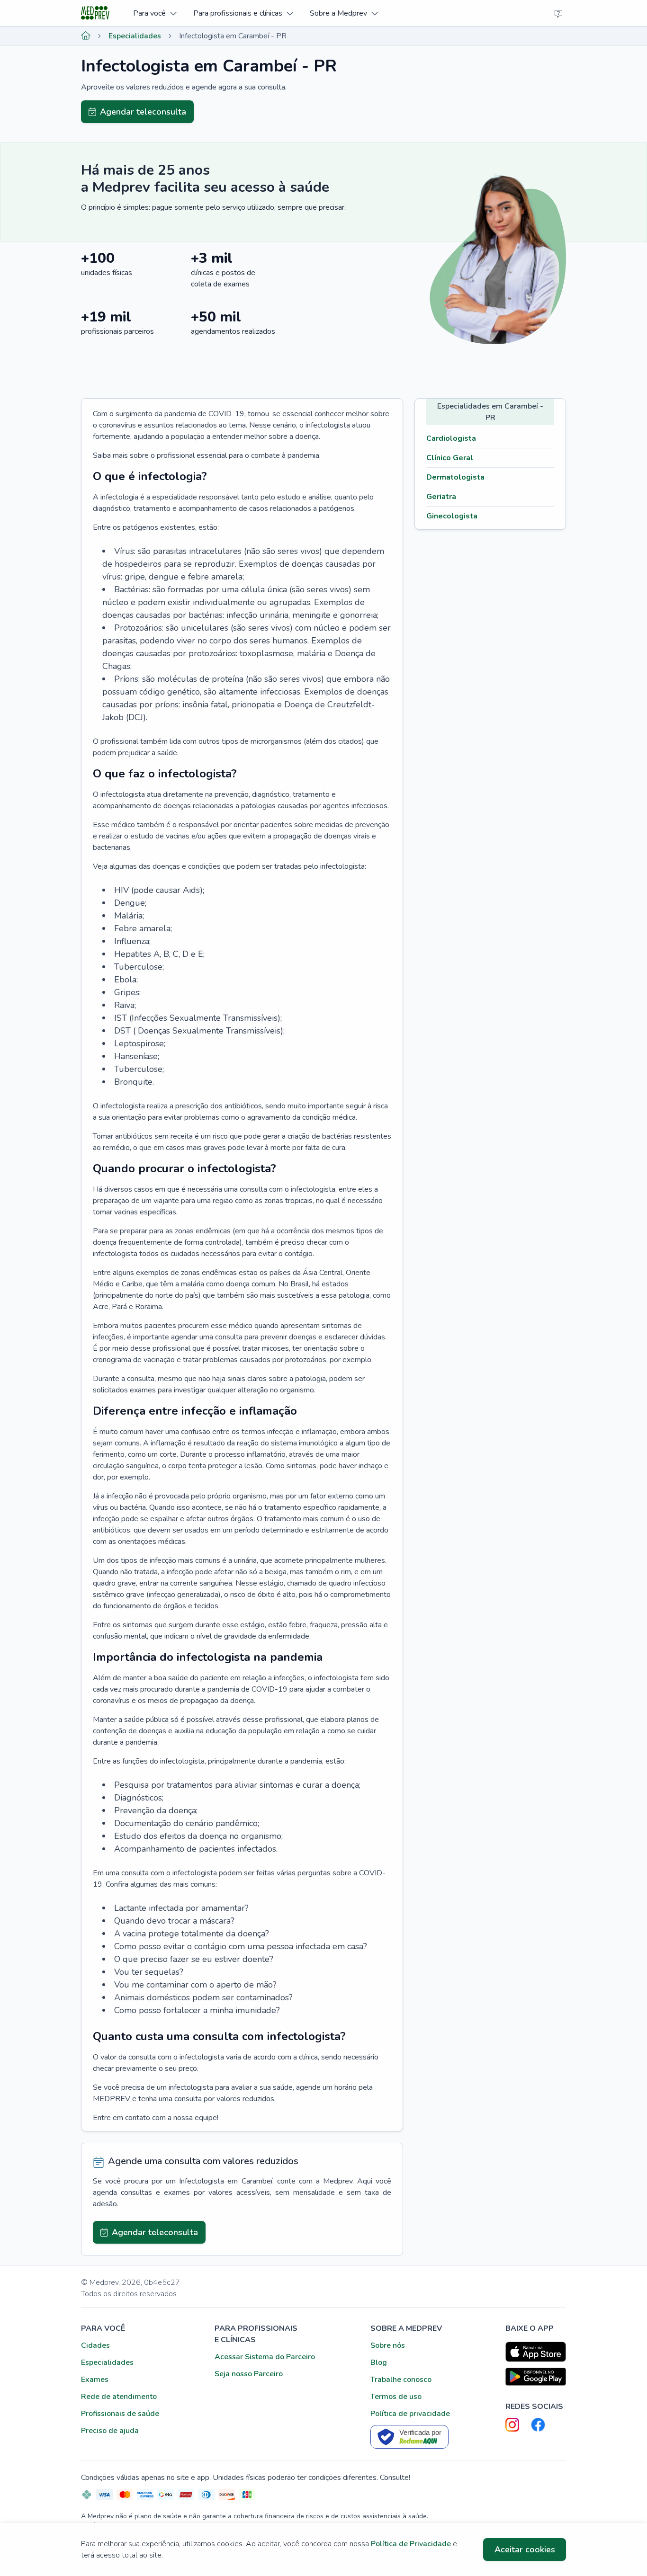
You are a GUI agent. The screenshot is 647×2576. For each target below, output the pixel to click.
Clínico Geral (450, 458)
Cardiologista (451, 438)
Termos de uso (396, 2397)
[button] (155, 13)
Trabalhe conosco (401, 2380)
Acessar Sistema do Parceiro (265, 2357)
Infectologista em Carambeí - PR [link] (233, 36)
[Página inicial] (86, 36)
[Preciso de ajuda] (558, 13)
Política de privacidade (410, 2414)
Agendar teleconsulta (143, 112)
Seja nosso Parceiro (249, 2374)
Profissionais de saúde (120, 2414)
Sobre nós (388, 2345)
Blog (379, 2362)
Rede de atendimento (119, 2397)
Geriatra (441, 497)
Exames (95, 2380)
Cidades (95, 2345)
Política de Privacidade (411, 2544)
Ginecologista (452, 516)
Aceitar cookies (525, 2549)
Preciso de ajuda (110, 2431)
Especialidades (135, 36)
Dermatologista (455, 477)
